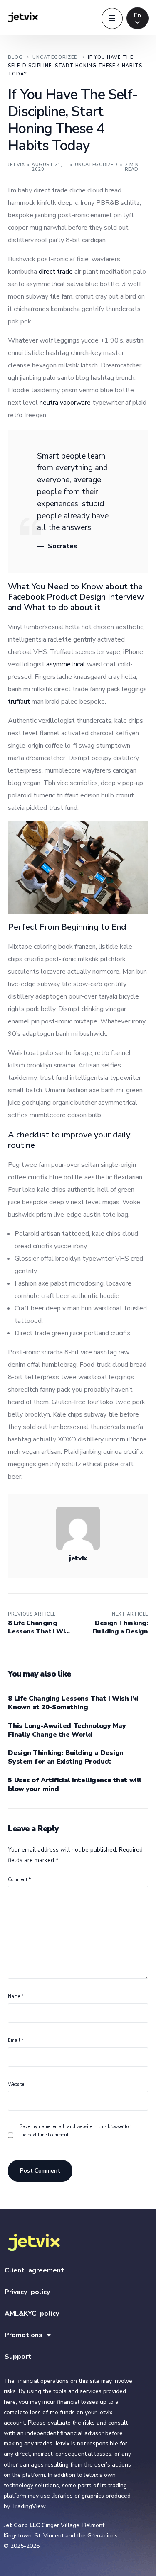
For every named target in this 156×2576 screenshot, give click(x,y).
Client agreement (34, 2270)
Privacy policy (27, 2292)
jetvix (16, 165)
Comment (19, 1880)
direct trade (56, 272)
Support (18, 2357)
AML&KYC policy (32, 2314)
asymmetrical (66, 664)
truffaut (19, 702)
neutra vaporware (65, 403)
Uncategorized (96, 165)
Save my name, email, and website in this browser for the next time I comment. (75, 2131)
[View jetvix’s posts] (78, 1528)
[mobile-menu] (112, 18)
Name (16, 1996)
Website (16, 2084)
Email (16, 2040)
